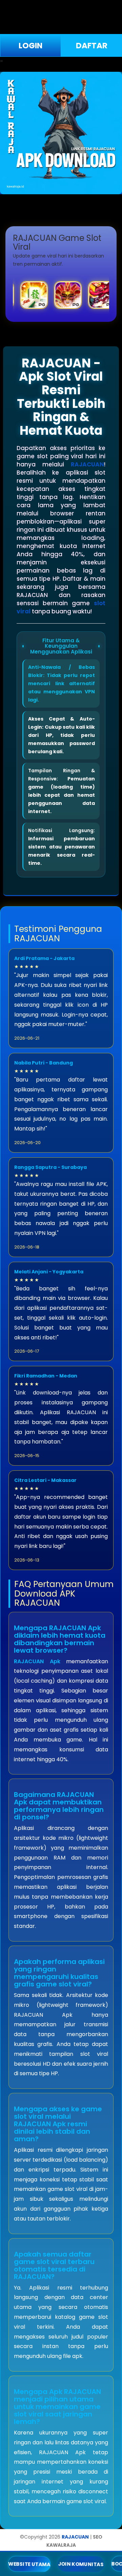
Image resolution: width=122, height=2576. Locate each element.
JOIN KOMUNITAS (81, 2564)
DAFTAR (92, 46)
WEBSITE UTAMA (29, 2564)
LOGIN (30, 46)
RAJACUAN (87, 464)
